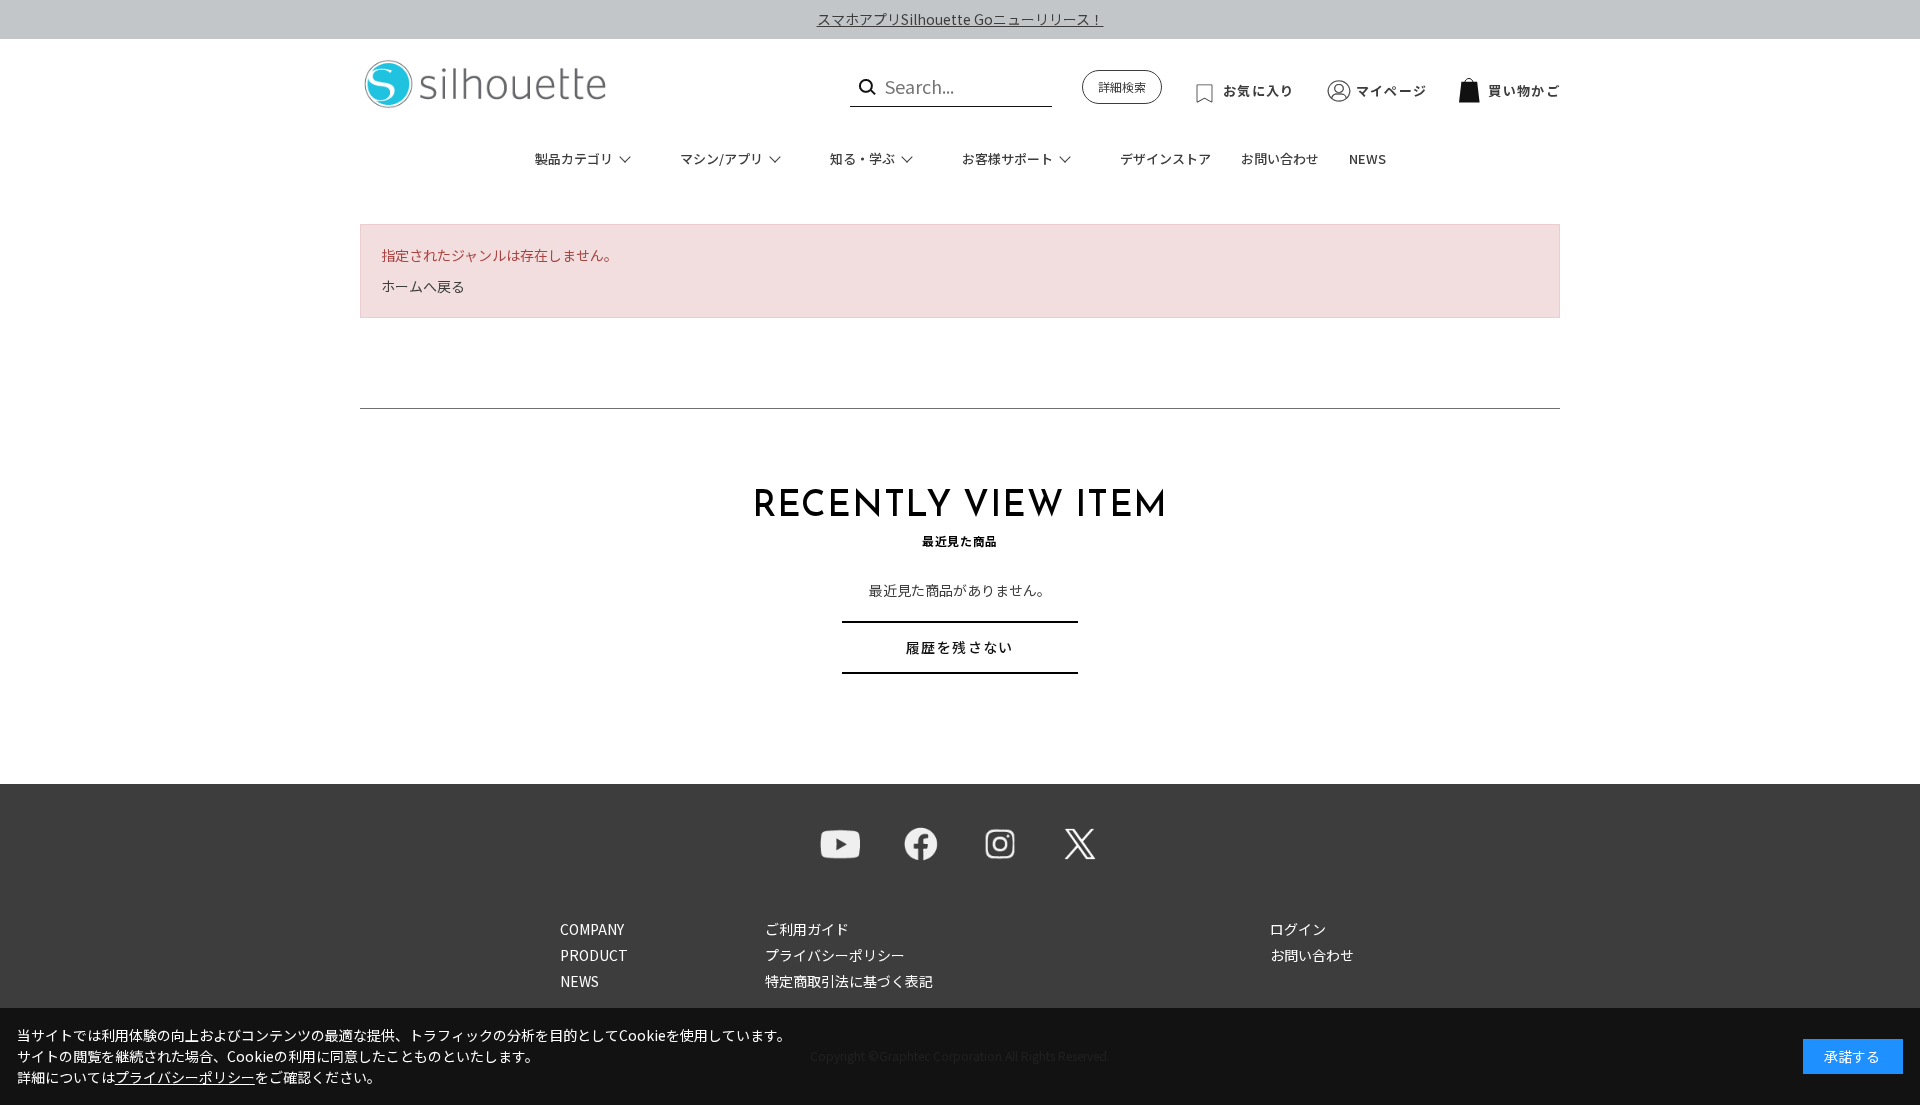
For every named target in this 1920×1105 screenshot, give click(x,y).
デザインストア (1165, 158)
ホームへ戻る (423, 286)
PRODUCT (594, 955)
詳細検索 (1122, 86)
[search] (865, 86)
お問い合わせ (1280, 158)
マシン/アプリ (721, 158)
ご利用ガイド (807, 929)
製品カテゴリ (574, 158)
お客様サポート (1007, 158)
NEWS (1367, 158)
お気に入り (1259, 90)
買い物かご (1524, 90)
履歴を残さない (960, 647)
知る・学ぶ (862, 158)
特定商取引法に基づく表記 (849, 981)
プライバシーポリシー (835, 955)
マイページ (1392, 90)
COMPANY (592, 929)
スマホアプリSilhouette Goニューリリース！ (960, 19)
